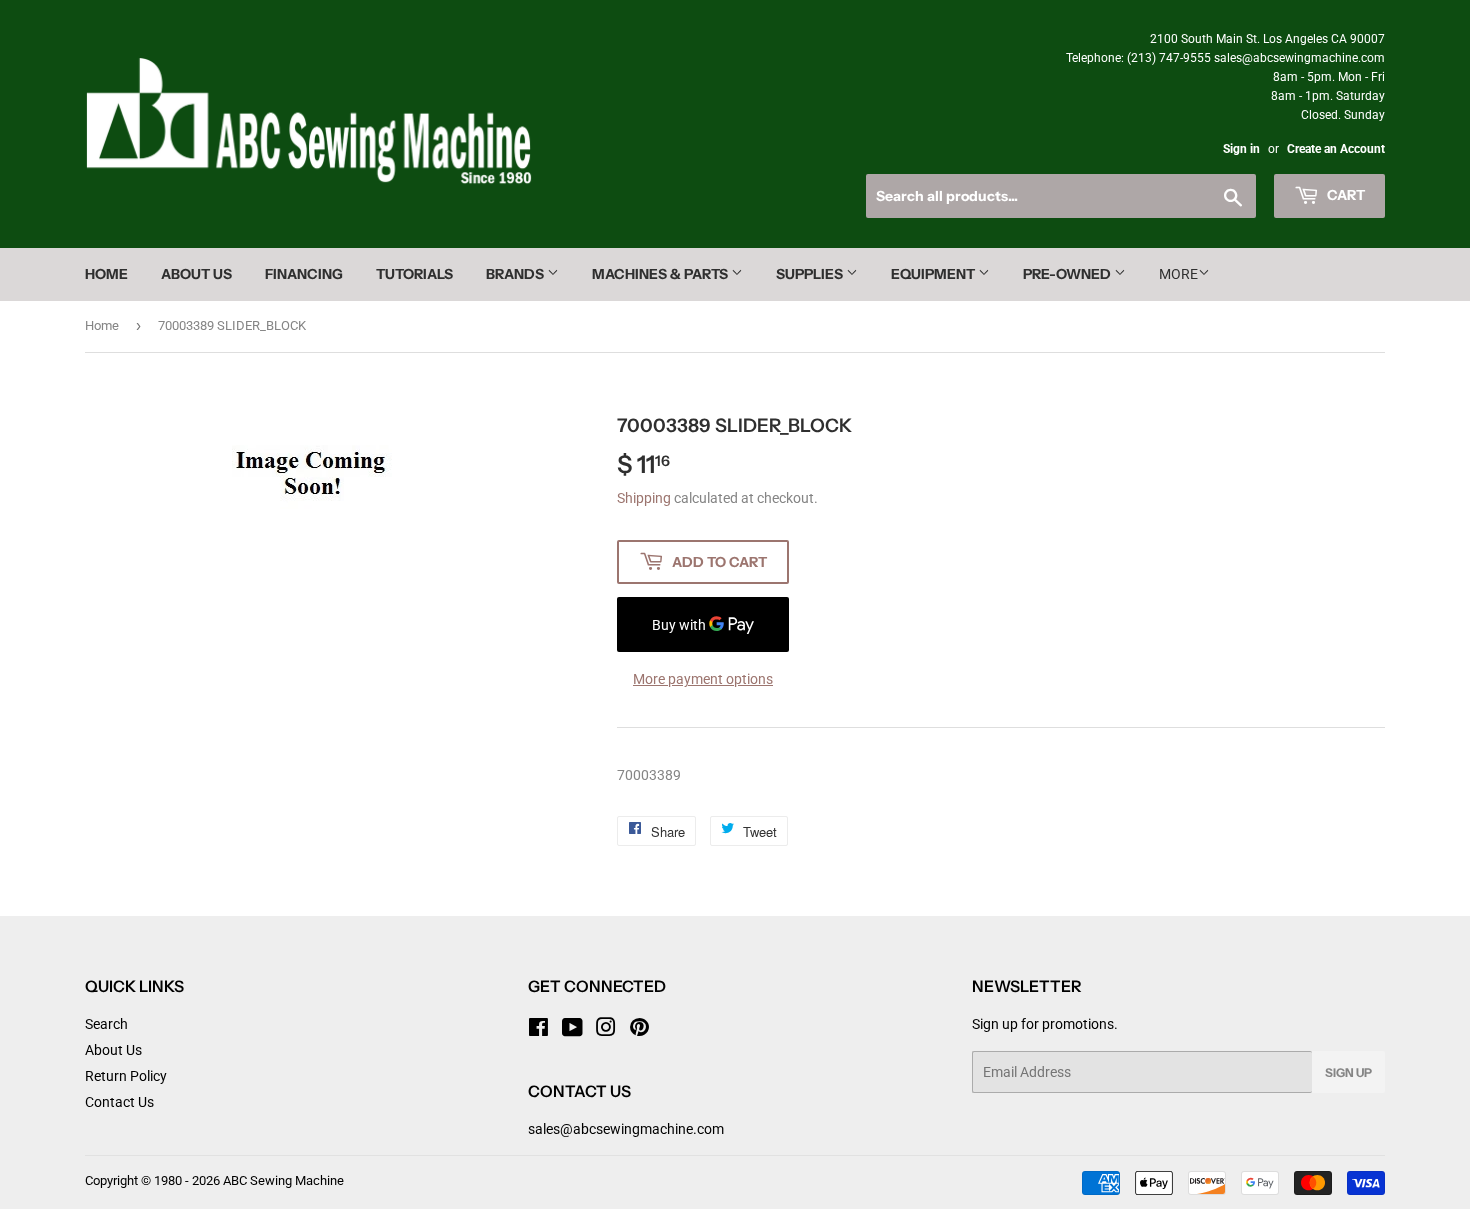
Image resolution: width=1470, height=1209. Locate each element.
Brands (516, 274)
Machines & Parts (661, 274)
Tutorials (414, 274)
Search (106, 1024)
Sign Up (1348, 1072)
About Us (196, 274)
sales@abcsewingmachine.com (626, 1129)
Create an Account (1336, 149)
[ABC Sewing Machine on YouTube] (572, 1030)
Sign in (1241, 149)
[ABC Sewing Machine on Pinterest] (639, 1030)
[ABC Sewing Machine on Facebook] (538, 1030)
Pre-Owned (1068, 274)
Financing (304, 274)
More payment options (703, 679)
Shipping (644, 498)
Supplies (811, 274)
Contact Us (119, 1102)
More (1178, 274)
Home (106, 274)
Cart (1344, 195)
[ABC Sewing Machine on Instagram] (606, 1030)
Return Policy (126, 1076)
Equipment (934, 274)
